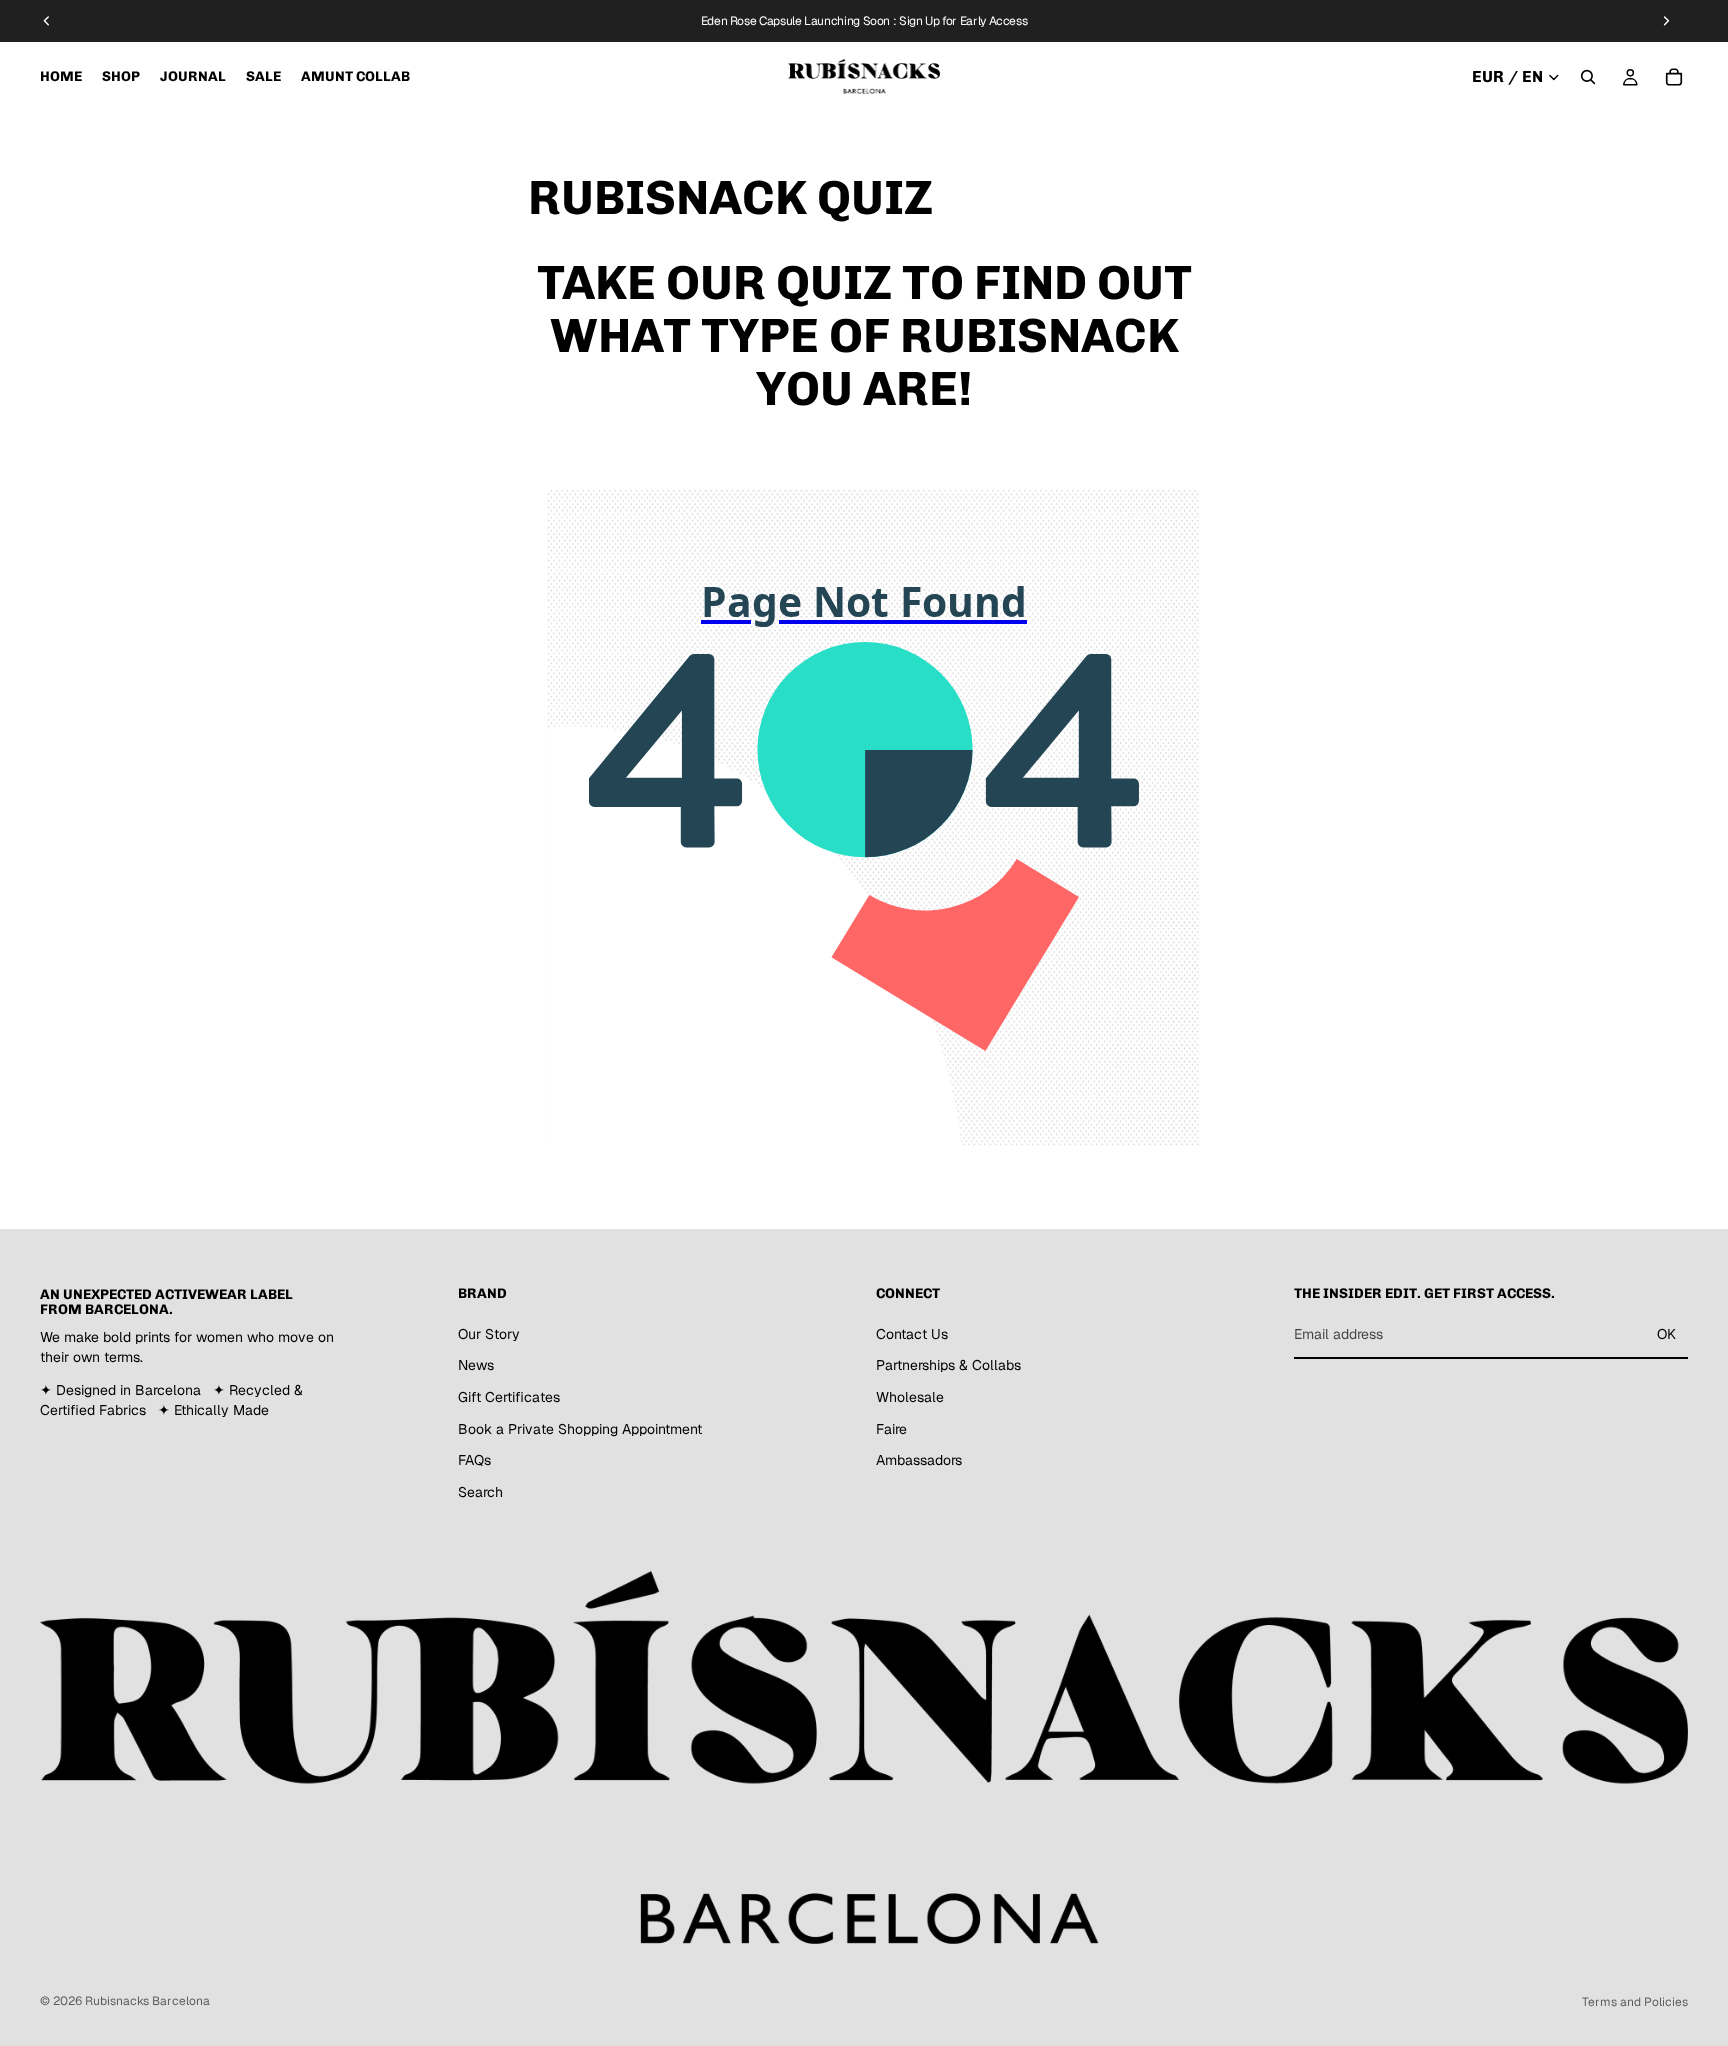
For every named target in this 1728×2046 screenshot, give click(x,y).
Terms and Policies (1635, 2002)
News (476, 1366)
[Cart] (1674, 77)
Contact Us (912, 1334)
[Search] (1588, 77)
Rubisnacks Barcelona (147, 2001)
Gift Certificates (509, 1397)
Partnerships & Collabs (948, 1366)
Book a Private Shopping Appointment (580, 1429)
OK (1666, 1334)
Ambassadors (919, 1460)
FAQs (474, 1460)
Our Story (489, 1334)
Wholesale (910, 1397)
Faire (891, 1429)
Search (480, 1492)
